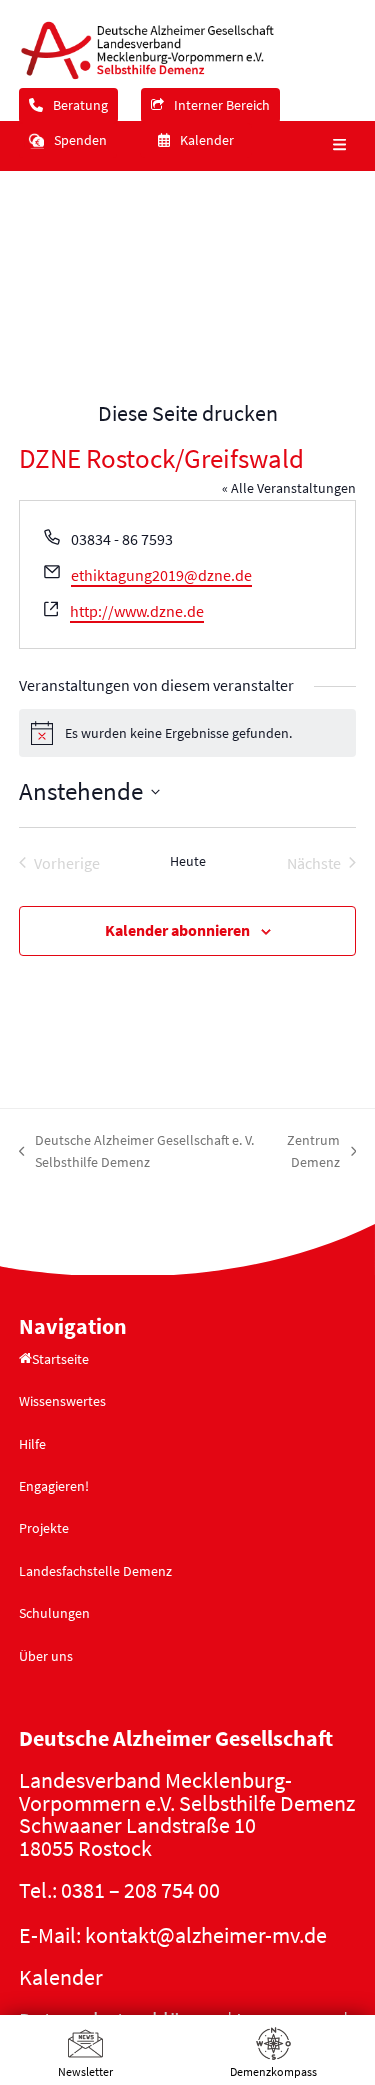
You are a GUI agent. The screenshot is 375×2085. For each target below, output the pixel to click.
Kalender (61, 1977)
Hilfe (32, 1444)
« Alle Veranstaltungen (289, 488)
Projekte (44, 1528)
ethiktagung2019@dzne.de (161, 575)
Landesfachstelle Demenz (95, 1571)
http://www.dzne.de (137, 611)
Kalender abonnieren (177, 930)
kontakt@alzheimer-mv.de (206, 1935)
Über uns (46, 1656)
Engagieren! (54, 1486)
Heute (188, 861)
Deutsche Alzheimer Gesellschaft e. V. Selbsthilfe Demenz (137, 1152)
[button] (337, 146)
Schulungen (54, 1613)
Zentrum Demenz (307, 1152)
